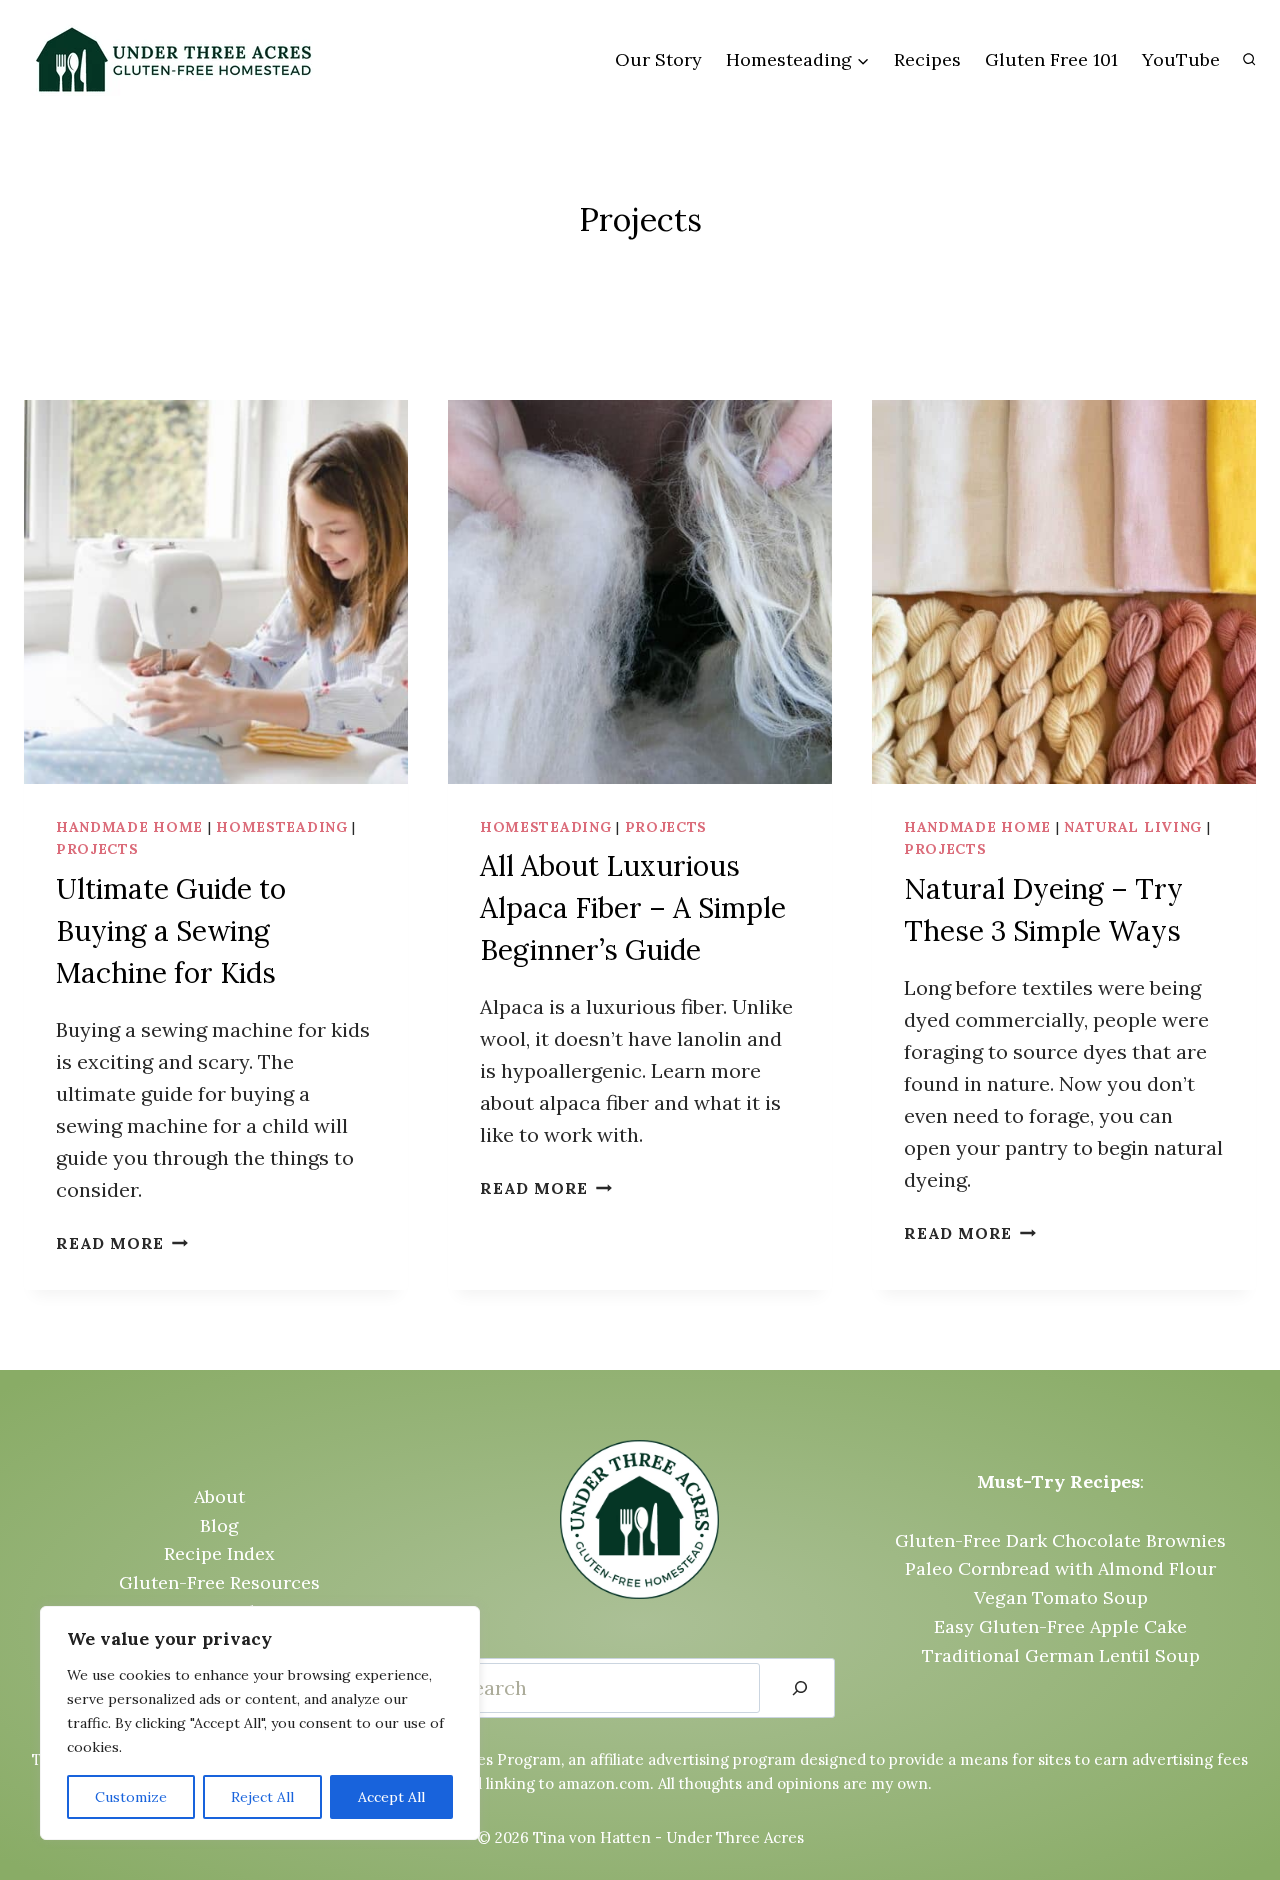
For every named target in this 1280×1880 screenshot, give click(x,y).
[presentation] (216, 592)
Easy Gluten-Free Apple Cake (1060, 1626)
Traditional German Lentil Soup (1061, 1655)
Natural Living (1133, 827)
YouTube (1181, 59)
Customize (131, 1797)
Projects (97, 849)
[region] (260, 1723)
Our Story (658, 59)
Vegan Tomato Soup (1061, 1597)
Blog (219, 1525)
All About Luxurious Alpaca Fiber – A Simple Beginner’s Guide (633, 908)
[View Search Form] (1249, 60)
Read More (122, 1243)
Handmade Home (129, 827)
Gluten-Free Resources (219, 1582)
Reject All (262, 1797)
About (219, 1496)
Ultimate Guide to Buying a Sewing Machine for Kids (171, 931)
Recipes (927, 59)
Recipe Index (219, 1553)
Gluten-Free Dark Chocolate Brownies (1060, 1540)
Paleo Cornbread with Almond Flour (1060, 1568)
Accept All (391, 1797)
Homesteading (281, 827)
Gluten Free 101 (1051, 59)
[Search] (800, 1688)
